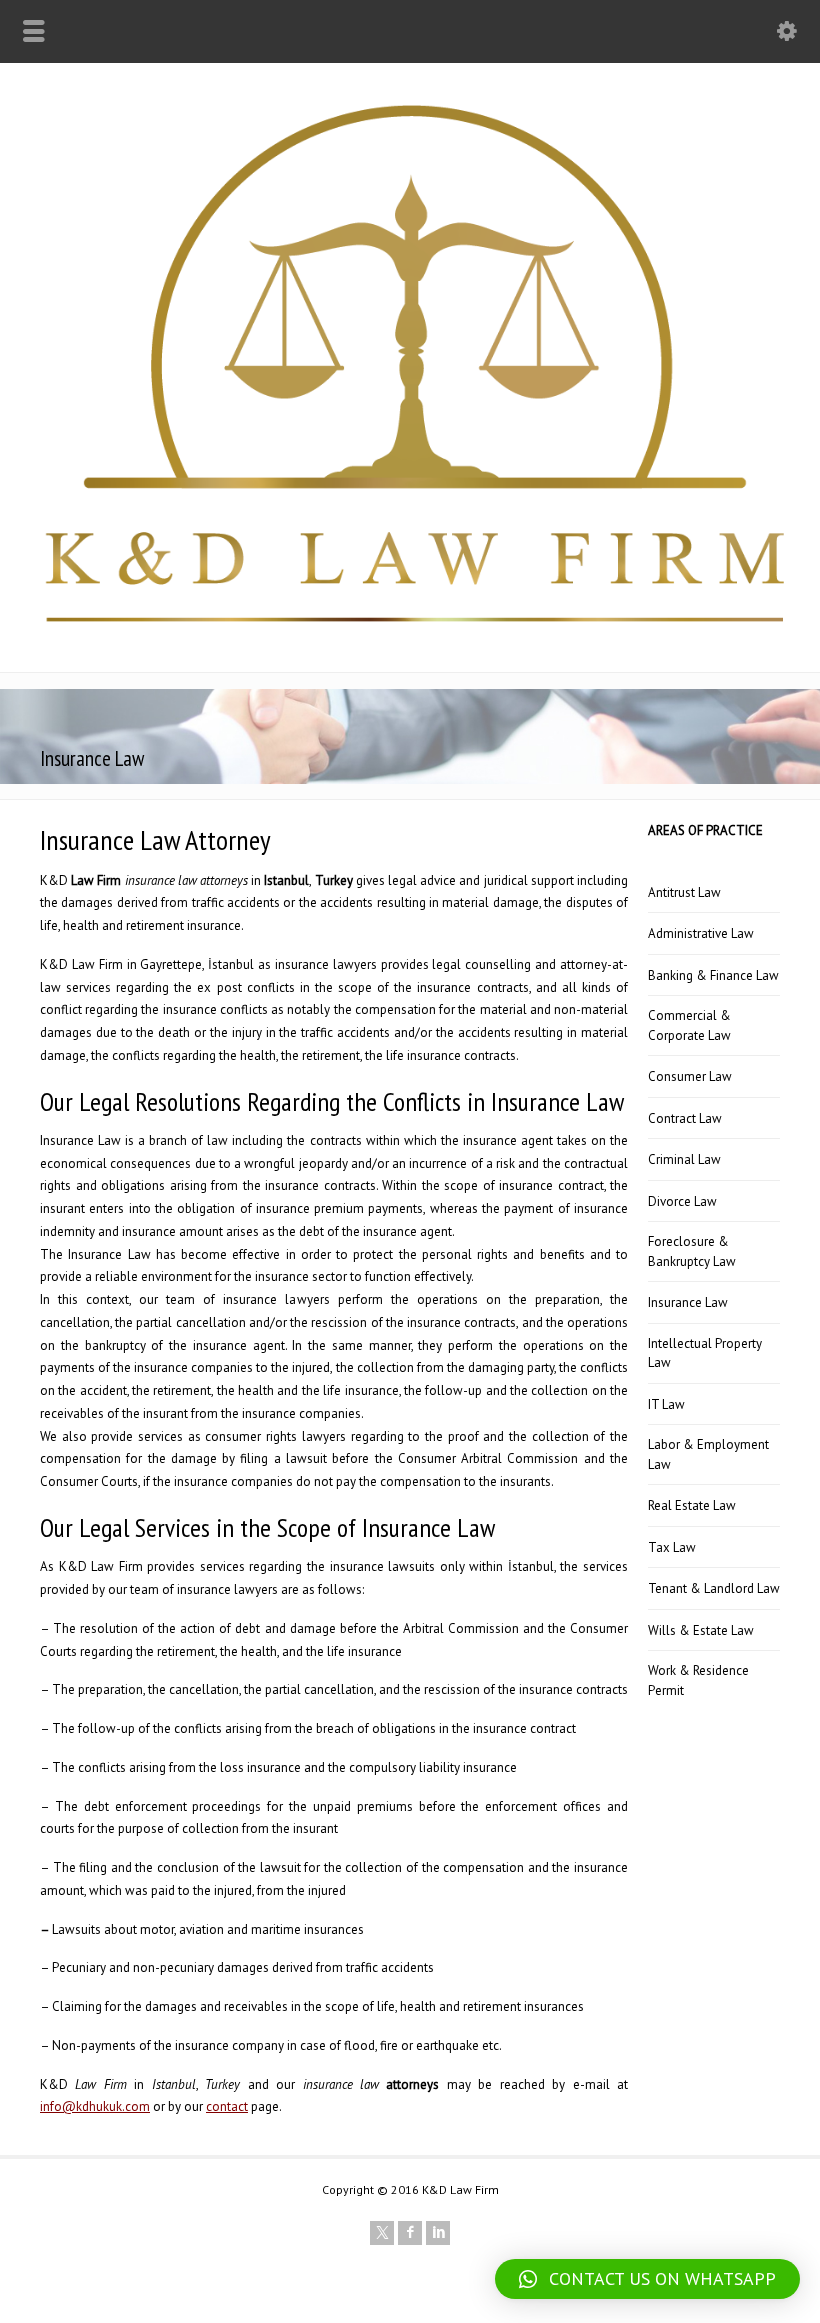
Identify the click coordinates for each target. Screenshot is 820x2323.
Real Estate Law (692, 1505)
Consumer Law (690, 1076)
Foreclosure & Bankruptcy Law (692, 1251)
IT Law (666, 1404)
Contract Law (685, 1118)
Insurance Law (688, 1302)
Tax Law (672, 1547)
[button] (647, 2279)
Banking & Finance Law (713, 975)
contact (227, 2106)
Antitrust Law (684, 892)
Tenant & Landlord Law (714, 1588)
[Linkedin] (438, 2233)
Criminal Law (684, 1159)
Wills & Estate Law (701, 1630)
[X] (382, 2233)
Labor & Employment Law (708, 1454)
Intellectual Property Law (705, 1353)
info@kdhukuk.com (95, 2106)
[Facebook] (410, 2233)
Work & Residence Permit (698, 1680)
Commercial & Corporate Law (689, 1025)
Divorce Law (682, 1201)
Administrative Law (701, 933)
